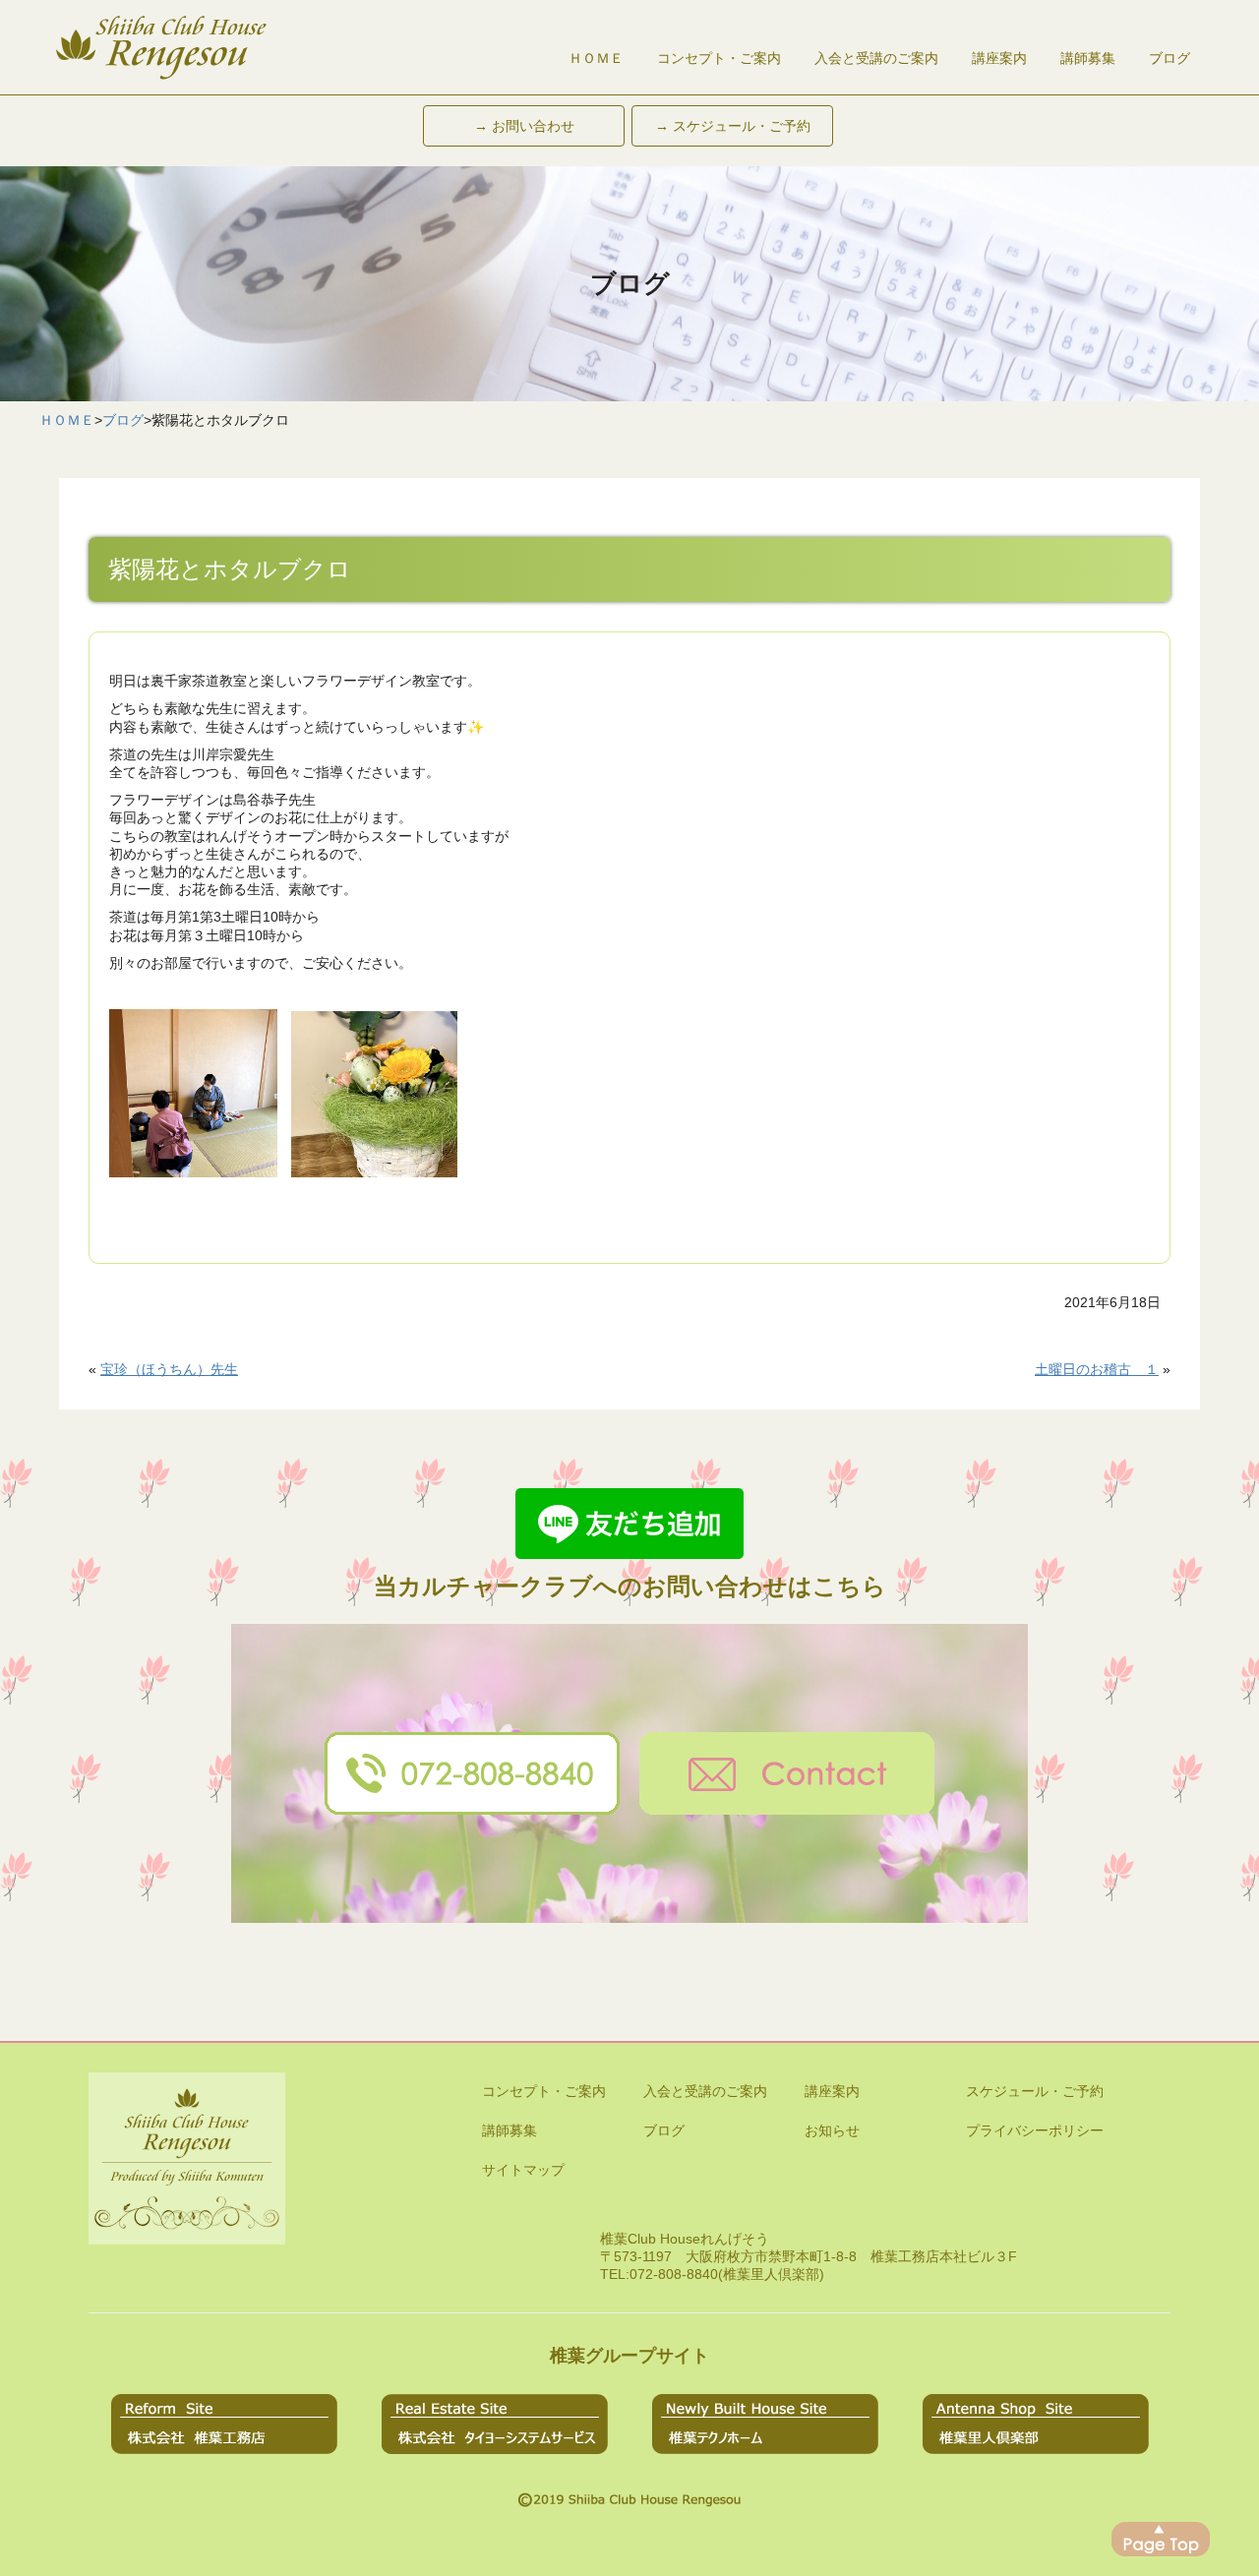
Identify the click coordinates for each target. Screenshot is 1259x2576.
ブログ (1169, 58)
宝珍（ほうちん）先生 (169, 1369)
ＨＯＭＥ (596, 58)
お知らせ (832, 2130)
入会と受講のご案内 (876, 58)
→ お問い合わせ (524, 126)
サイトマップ (523, 2170)
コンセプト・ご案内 (719, 58)
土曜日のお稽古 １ (1097, 1369)
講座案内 (999, 58)
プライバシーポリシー (1035, 2130)
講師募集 (1088, 58)
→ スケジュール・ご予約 (733, 126)
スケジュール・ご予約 (1035, 2091)
